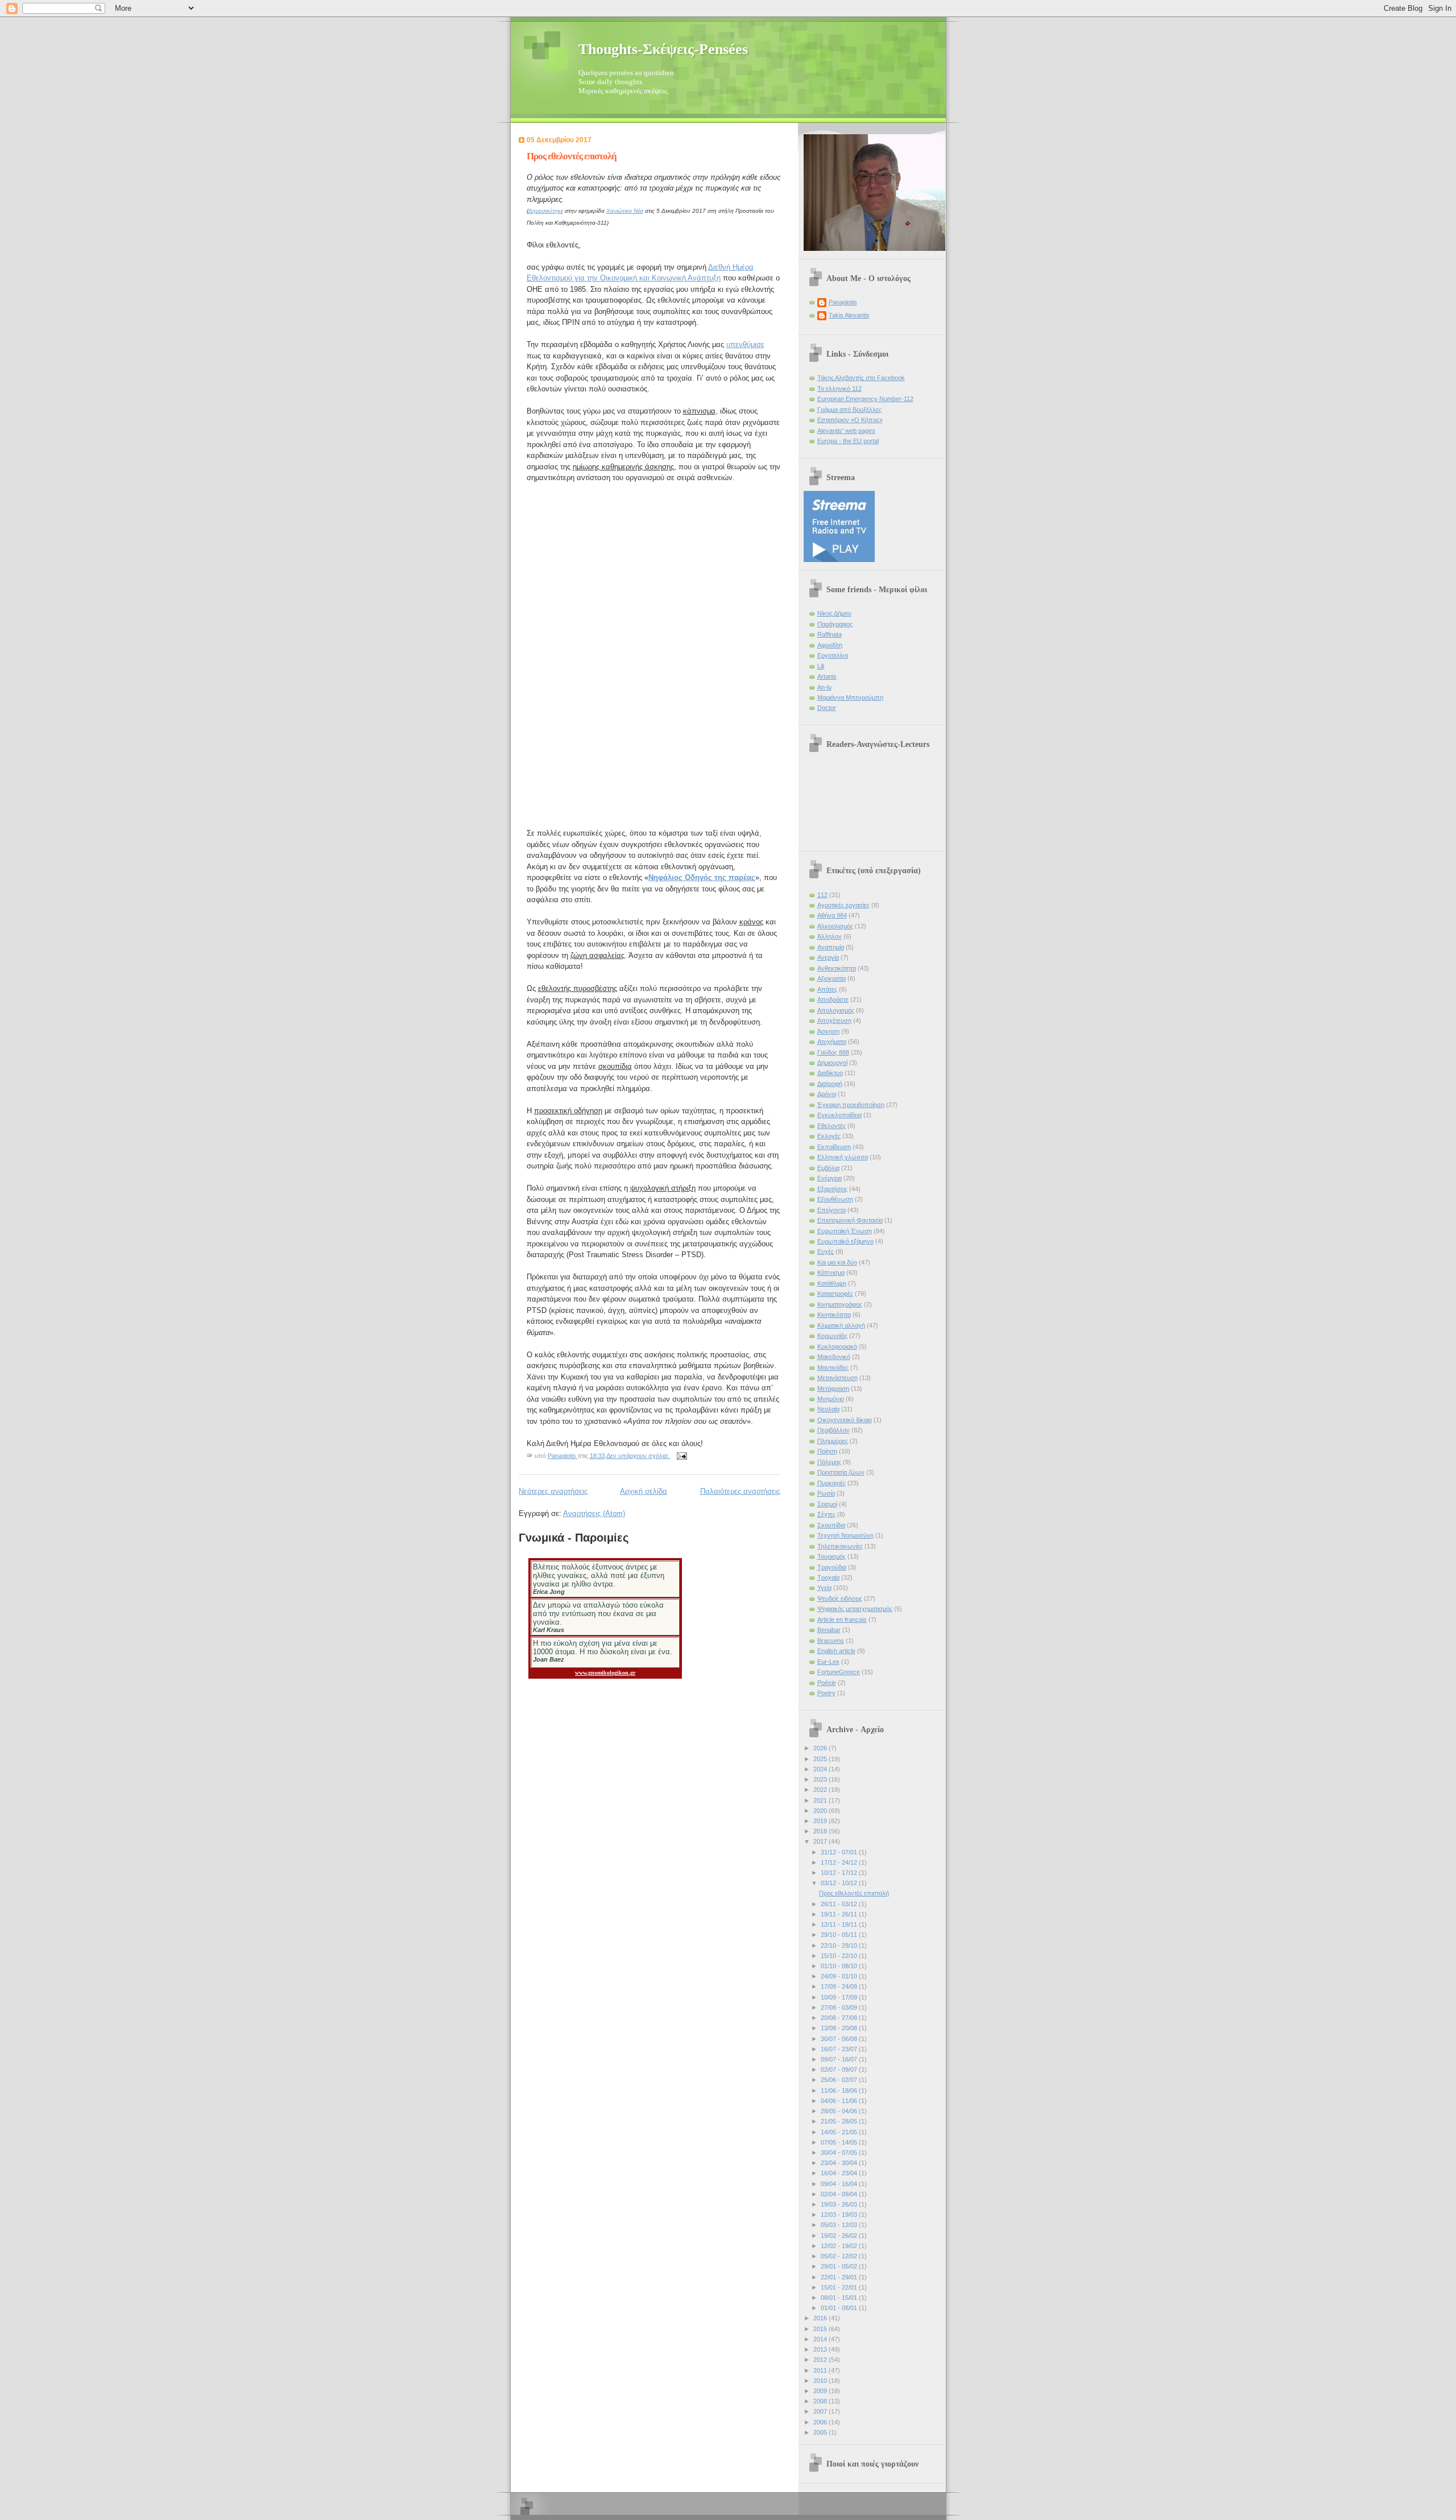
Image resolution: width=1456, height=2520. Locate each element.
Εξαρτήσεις (832, 1189)
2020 (821, 1811)
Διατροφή (830, 1084)
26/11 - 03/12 (840, 1904)
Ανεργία (828, 957)
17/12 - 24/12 (840, 1862)
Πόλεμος (829, 1462)
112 (822, 895)
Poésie (827, 1683)
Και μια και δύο (837, 1262)
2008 (821, 2401)
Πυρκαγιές (832, 1483)
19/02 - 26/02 (840, 2236)
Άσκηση (828, 1031)
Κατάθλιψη (832, 1283)
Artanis (827, 676)
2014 (821, 2339)
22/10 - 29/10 (840, 1945)
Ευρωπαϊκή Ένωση (845, 1231)
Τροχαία (828, 1577)
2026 (821, 1748)
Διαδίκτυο (830, 1073)
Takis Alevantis (849, 315)
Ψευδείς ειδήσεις (840, 1598)
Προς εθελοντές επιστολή (572, 156)
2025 (821, 1759)
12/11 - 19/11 (840, 1924)
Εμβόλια (828, 1168)
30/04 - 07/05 (840, 2153)
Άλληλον (830, 936)
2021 (821, 1800)
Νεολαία (828, 1409)
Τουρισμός (832, 1556)
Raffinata (830, 634)
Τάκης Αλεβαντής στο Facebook (861, 378)
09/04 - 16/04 (840, 2184)
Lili (821, 666)
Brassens (831, 1641)
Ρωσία (826, 1493)
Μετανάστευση (837, 1378)
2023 (821, 1779)
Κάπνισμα (831, 1273)
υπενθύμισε (745, 344)
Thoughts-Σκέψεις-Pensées (663, 49)
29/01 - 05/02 (840, 2266)
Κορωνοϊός (832, 1336)
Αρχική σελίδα (644, 1491)
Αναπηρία (831, 947)
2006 (821, 2422)
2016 (821, 2318)
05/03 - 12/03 (840, 2225)
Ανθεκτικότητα (837, 968)
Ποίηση (827, 1451)
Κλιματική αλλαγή (841, 1325)
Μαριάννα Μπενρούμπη (850, 697)
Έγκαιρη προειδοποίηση (851, 1105)
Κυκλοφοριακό (837, 1346)
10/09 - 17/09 (840, 1997)
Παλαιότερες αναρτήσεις (740, 1491)
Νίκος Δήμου (834, 613)
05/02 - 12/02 (840, 2256)
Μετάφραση (833, 1389)
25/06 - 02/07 (840, 2080)
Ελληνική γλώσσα (843, 1157)
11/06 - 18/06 (840, 2091)
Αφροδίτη (830, 645)
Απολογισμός (836, 1010)
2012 (821, 2360)
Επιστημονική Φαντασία (850, 1220)
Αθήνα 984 (832, 915)
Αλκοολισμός (835, 926)
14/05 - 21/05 (840, 2132)
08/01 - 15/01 (840, 2298)
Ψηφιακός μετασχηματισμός (855, 1609)
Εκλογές (829, 1136)
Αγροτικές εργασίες (843, 905)
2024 (821, 1769)
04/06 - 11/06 (840, 2101)
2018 (821, 1831)
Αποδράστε (833, 999)
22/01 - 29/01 (840, 2277)
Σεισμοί (827, 1504)
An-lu (824, 687)
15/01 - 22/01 (840, 2287)
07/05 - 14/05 (840, 2142)
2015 (821, 2329)
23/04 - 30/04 (840, 2163)
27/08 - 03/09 (840, 2007)
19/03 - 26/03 (840, 2204)
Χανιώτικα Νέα (625, 211)
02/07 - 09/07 (840, 2069)
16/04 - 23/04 (840, 2173)
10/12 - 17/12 (840, 1873)
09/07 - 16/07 (840, 2059)
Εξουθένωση (835, 1199)
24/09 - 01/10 (840, 1976)
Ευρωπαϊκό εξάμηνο (845, 1241)
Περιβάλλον (834, 1430)
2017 (821, 1841)
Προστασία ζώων (841, 1472)
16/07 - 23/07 (840, 2049)
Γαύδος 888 (833, 1052)
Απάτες (827, 989)
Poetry (826, 1693)
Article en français (842, 1620)
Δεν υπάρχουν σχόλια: (638, 1456)
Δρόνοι (827, 1094)
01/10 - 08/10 (840, 1966)
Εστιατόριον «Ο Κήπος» (850, 420)
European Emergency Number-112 (865, 399)
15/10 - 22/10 (840, 1956)
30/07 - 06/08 (840, 2039)
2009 (821, 2391)
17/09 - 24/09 (840, 1986)
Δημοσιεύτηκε (546, 211)
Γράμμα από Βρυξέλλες (849, 410)
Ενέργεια (830, 1178)
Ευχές (826, 1251)
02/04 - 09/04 (840, 2194)
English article (836, 1651)
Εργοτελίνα (833, 655)
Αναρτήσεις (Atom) (594, 1513)
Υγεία (824, 1588)
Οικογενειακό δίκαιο (845, 1420)
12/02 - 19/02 (840, 2246)
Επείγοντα (832, 1210)
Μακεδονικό (834, 1357)
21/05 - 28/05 (840, 2121)
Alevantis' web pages (846, 431)
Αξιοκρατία (832, 978)
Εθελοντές (832, 1126)
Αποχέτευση (834, 1021)
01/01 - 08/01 (840, 2308)
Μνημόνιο (831, 1399)
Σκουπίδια (831, 1525)
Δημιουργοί (832, 1063)
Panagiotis (843, 302)
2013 (821, 2349)
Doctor (827, 708)
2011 (821, 2370)
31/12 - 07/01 (840, 1852)
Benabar (829, 1630)
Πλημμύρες (833, 1441)
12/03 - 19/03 (840, 2215)
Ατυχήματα (832, 1042)
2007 (821, 2411)
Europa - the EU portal (848, 441)
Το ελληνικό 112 (839, 389)
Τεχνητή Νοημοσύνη (845, 1535)
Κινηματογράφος (840, 1304)
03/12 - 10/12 (840, 1883)
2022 (821, 1790)
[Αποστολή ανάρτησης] (682, 1456)
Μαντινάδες (833, 1368)
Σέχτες (826, 1514)
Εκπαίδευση (834, 1147)
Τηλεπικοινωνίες (840, 1546)
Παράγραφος (835, 624)
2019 (821, 1821)
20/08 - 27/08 (840, 2018)
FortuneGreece (839, 1672)
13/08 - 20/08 (840, 2028)
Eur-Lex (828, 1662)
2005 (821, 2432)
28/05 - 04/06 (840, 2111)
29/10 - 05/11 (840, 1935)
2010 (821, 2381)
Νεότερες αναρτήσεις (553, 1491)
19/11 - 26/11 (840, 1914)
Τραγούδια (832, 1567)
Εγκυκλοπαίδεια (839, 1115)
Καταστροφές (835, 1294)
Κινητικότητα (834, 1315)
